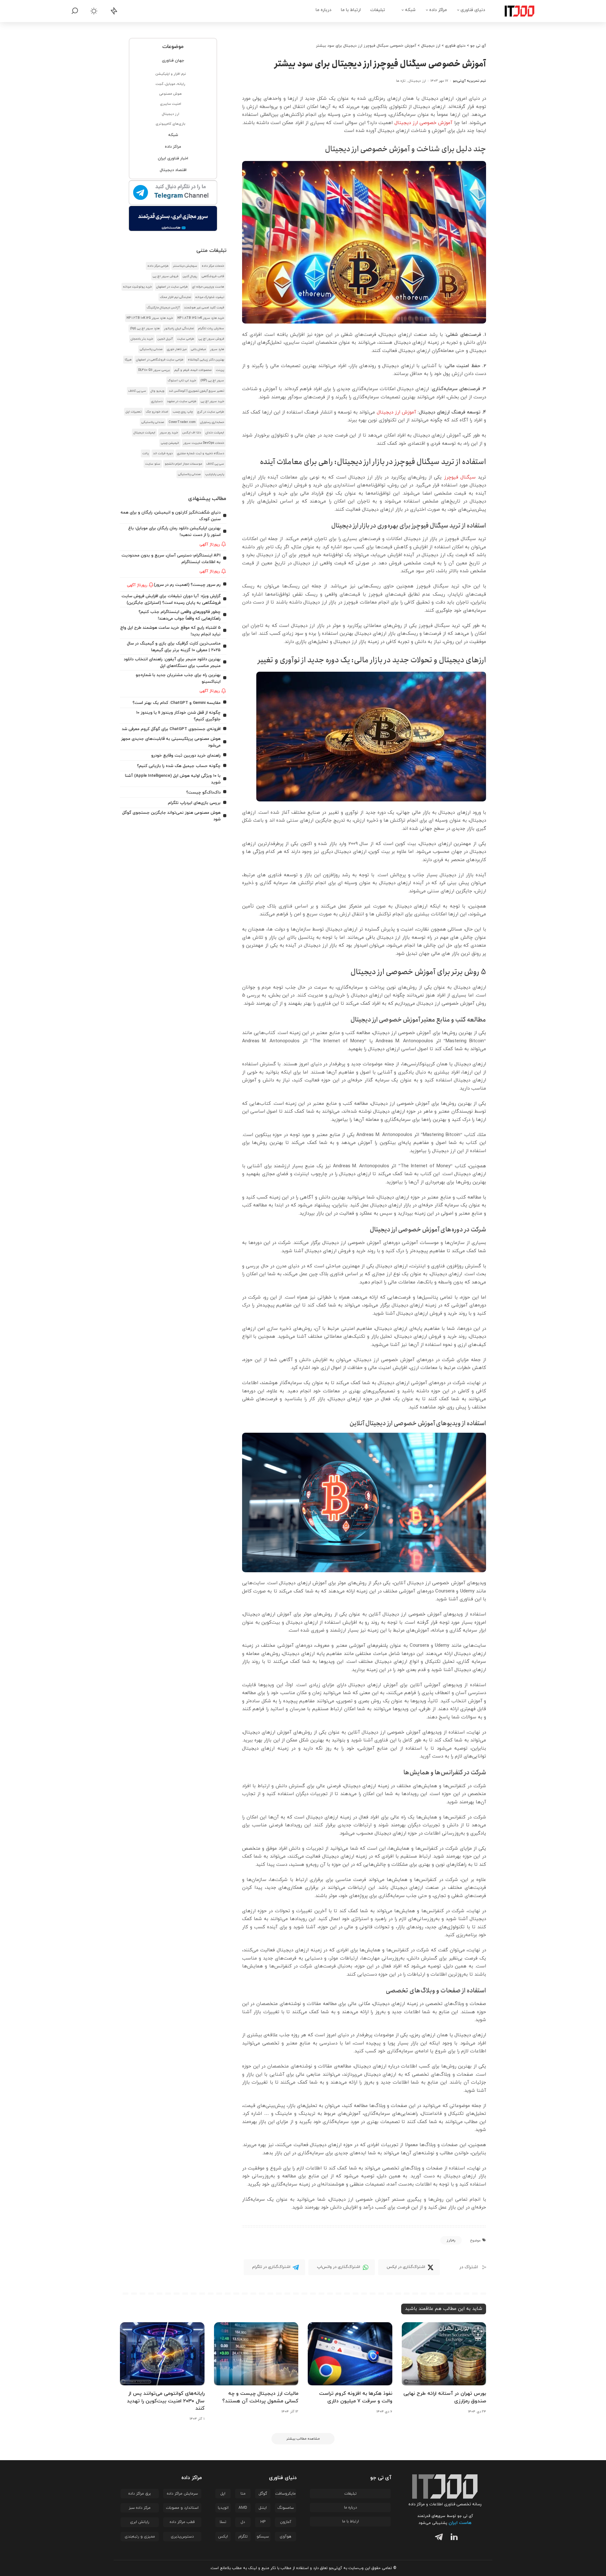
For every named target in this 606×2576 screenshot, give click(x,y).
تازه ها (401, 81)
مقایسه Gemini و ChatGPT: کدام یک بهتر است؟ (177, 703)
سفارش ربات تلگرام (211, 328)
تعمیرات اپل (134, 412)
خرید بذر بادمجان (142, 339)
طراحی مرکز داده (158, 266)
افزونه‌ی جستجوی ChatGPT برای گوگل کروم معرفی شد (171, 729)
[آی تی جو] (515, 11)
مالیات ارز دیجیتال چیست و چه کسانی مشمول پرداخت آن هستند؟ (260, 2397)
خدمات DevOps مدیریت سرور (204, 443)
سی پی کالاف (137, 391)
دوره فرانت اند (163, 453)
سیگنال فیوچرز (460, 477)
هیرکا (128, 360)
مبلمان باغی (198, 349)
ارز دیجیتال (417, 81)
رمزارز (451, 2240)
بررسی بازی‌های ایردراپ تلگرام (194, 803)
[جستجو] (75, 11)
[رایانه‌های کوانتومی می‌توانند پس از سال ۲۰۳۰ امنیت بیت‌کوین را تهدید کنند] (162, 2354)
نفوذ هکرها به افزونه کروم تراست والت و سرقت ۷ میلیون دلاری (356, 2397)
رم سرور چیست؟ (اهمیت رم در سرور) (187, 585)
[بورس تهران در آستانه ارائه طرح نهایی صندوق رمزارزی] (444, 2354)
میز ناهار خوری (177, 349)
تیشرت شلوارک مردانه (210, 297)
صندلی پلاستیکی (151, 349)
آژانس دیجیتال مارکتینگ (163, 308)
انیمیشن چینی (170, 443)
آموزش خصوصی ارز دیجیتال (424, 123)
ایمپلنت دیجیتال (144, 433)
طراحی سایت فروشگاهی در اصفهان (160, 360)
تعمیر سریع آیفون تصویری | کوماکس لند (196, 391)
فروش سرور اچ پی (166, 276)
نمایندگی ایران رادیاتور (179, 328)
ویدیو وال (157, 391)
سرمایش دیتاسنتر (185, 266)
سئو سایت (153, 464)
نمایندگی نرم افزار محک (175, 297)
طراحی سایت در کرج (211, 412)
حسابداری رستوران (212, 422)
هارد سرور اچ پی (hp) (145, 328)
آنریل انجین (165, 339)
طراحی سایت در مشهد (182, 401)
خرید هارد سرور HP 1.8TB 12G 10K (201, 318)
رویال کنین (190, 276)
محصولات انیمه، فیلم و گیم (193, 370)
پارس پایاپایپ (215, 474)
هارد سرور (217, 349)
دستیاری (157, 401)
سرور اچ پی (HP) (212, 381)
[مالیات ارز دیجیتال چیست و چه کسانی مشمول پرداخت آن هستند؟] (256, 2354)
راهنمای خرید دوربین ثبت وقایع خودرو (186, 756)
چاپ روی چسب (183, 412)
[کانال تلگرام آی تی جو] (173, 193)
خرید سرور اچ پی (212, 401)
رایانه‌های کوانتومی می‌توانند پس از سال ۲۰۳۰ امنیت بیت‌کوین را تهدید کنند (166, 2401)
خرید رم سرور (169, 433)
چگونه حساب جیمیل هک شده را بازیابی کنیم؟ (179, 766)
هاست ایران (460, 2523)
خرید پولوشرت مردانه (137, 287)
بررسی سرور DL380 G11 (154, 370)
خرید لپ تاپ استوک (182, 381)
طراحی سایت (186, 339)
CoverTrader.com (182, 422)
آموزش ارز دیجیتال (396, 412)
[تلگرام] (437, 2538)
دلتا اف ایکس (192, 433)
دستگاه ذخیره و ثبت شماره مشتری (201, 453)
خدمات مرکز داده (213, 266)
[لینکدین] (453, 2538)
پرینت (220, 370)
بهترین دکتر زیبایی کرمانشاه (206, 360)
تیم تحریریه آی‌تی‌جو (469, 81)
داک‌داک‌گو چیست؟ (203, 792)
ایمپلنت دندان (215, 433)
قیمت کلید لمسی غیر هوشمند (204, 308)
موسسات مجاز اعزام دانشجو (183, 464)
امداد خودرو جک (157, 412)
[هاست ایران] (173, 218)
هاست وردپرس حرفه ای (208, 287)
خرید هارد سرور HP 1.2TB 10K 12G (150, 318)
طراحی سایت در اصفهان (172, 287)
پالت (146, 453)
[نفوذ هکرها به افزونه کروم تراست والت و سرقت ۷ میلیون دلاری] (350, 2354)
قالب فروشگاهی (213, 276)
